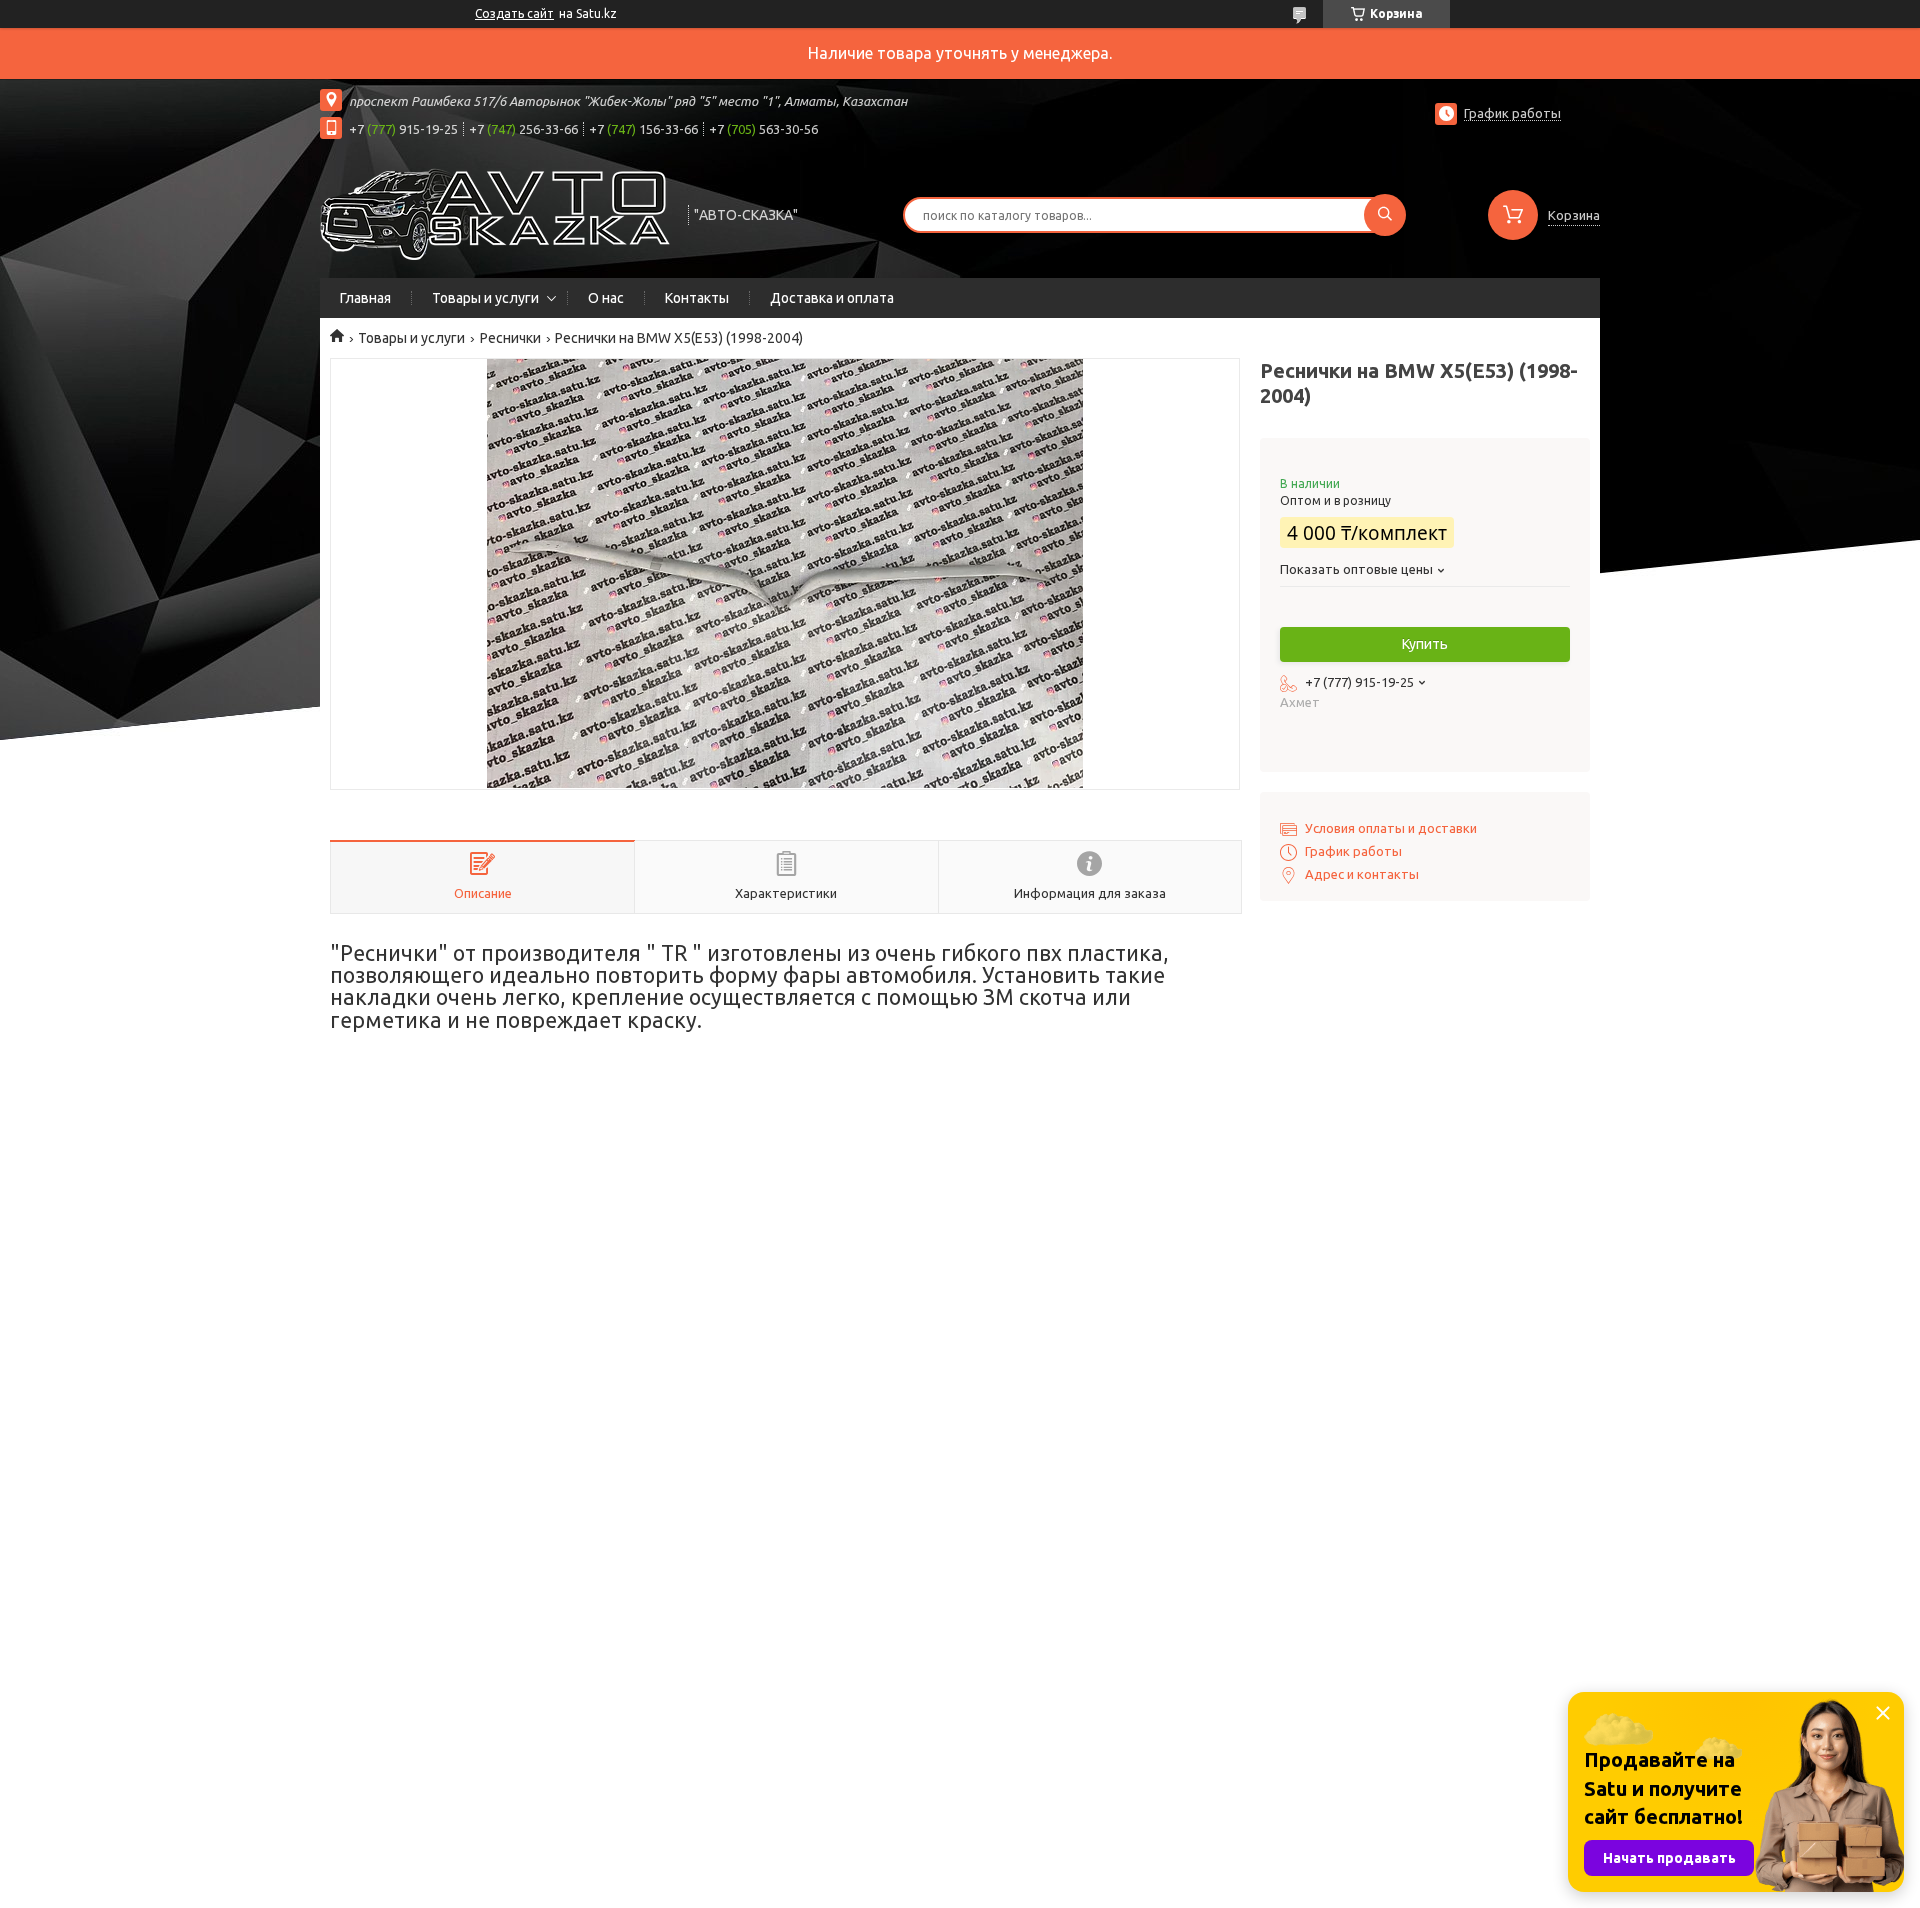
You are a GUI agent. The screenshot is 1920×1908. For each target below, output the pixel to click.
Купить (1425, 644)
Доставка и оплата (832, 298)
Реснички (510, 338)
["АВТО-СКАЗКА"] (495, 213)
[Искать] (1385, 215)
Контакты (697, 298)
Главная (365, 298)
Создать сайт (514, 13)
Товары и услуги (485, 298)
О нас (606, 298)
